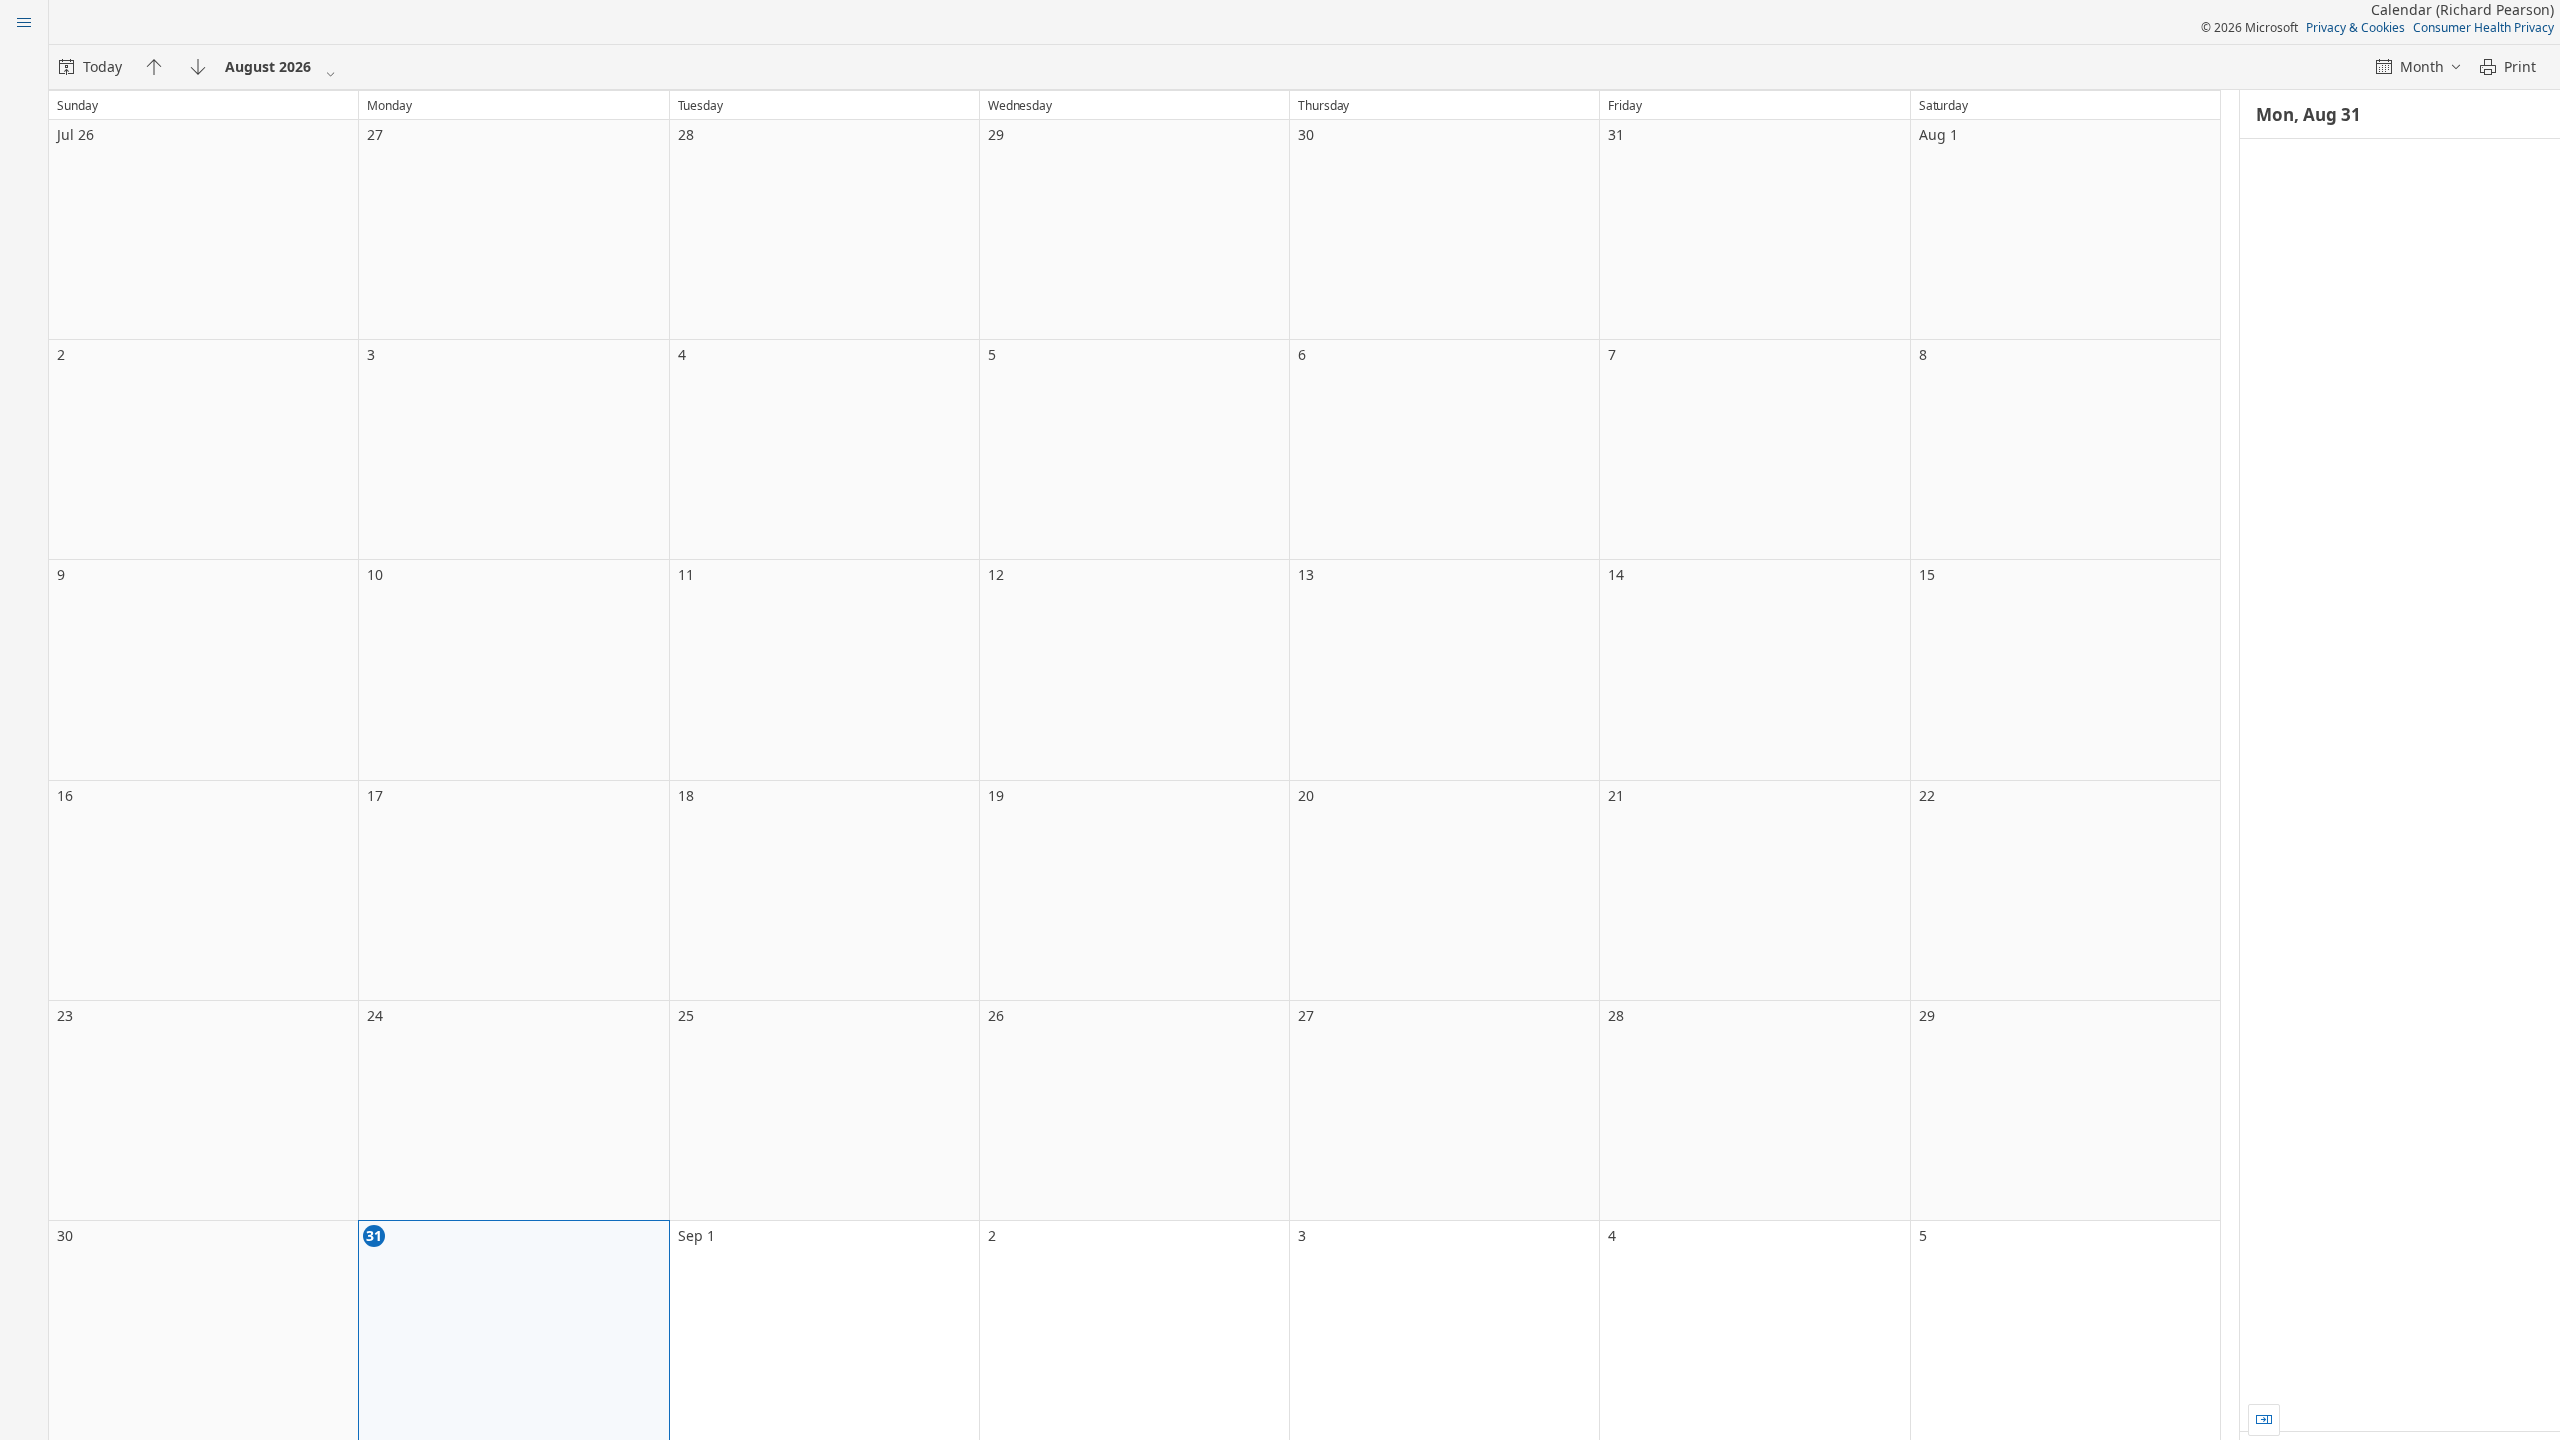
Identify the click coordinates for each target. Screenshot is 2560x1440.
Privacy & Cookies (2355, 27)
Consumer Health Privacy (2483, 27)
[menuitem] (90, 67)
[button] (2264, 1420)
